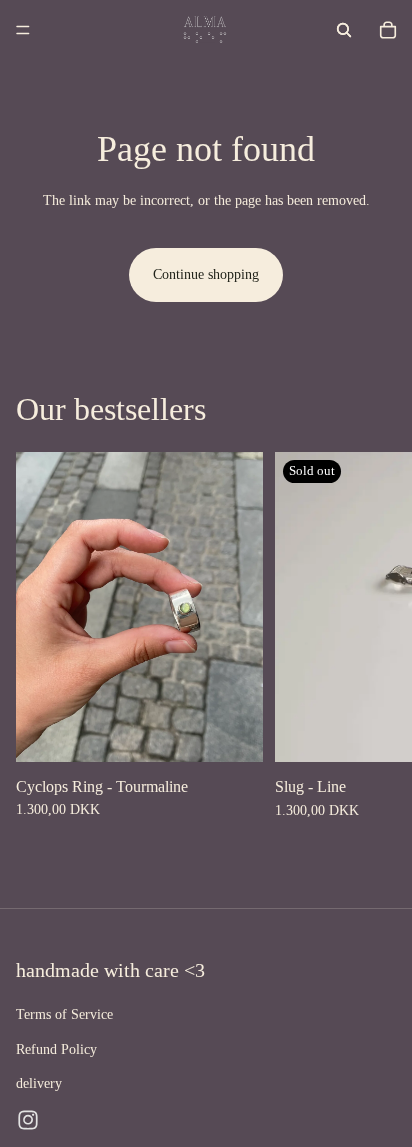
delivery (39, 1083)
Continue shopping (206, 274)
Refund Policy (56, 1048)
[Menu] (23, 30)
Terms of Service (64, 1014)
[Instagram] (28, 1119)
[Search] (344, 30)
